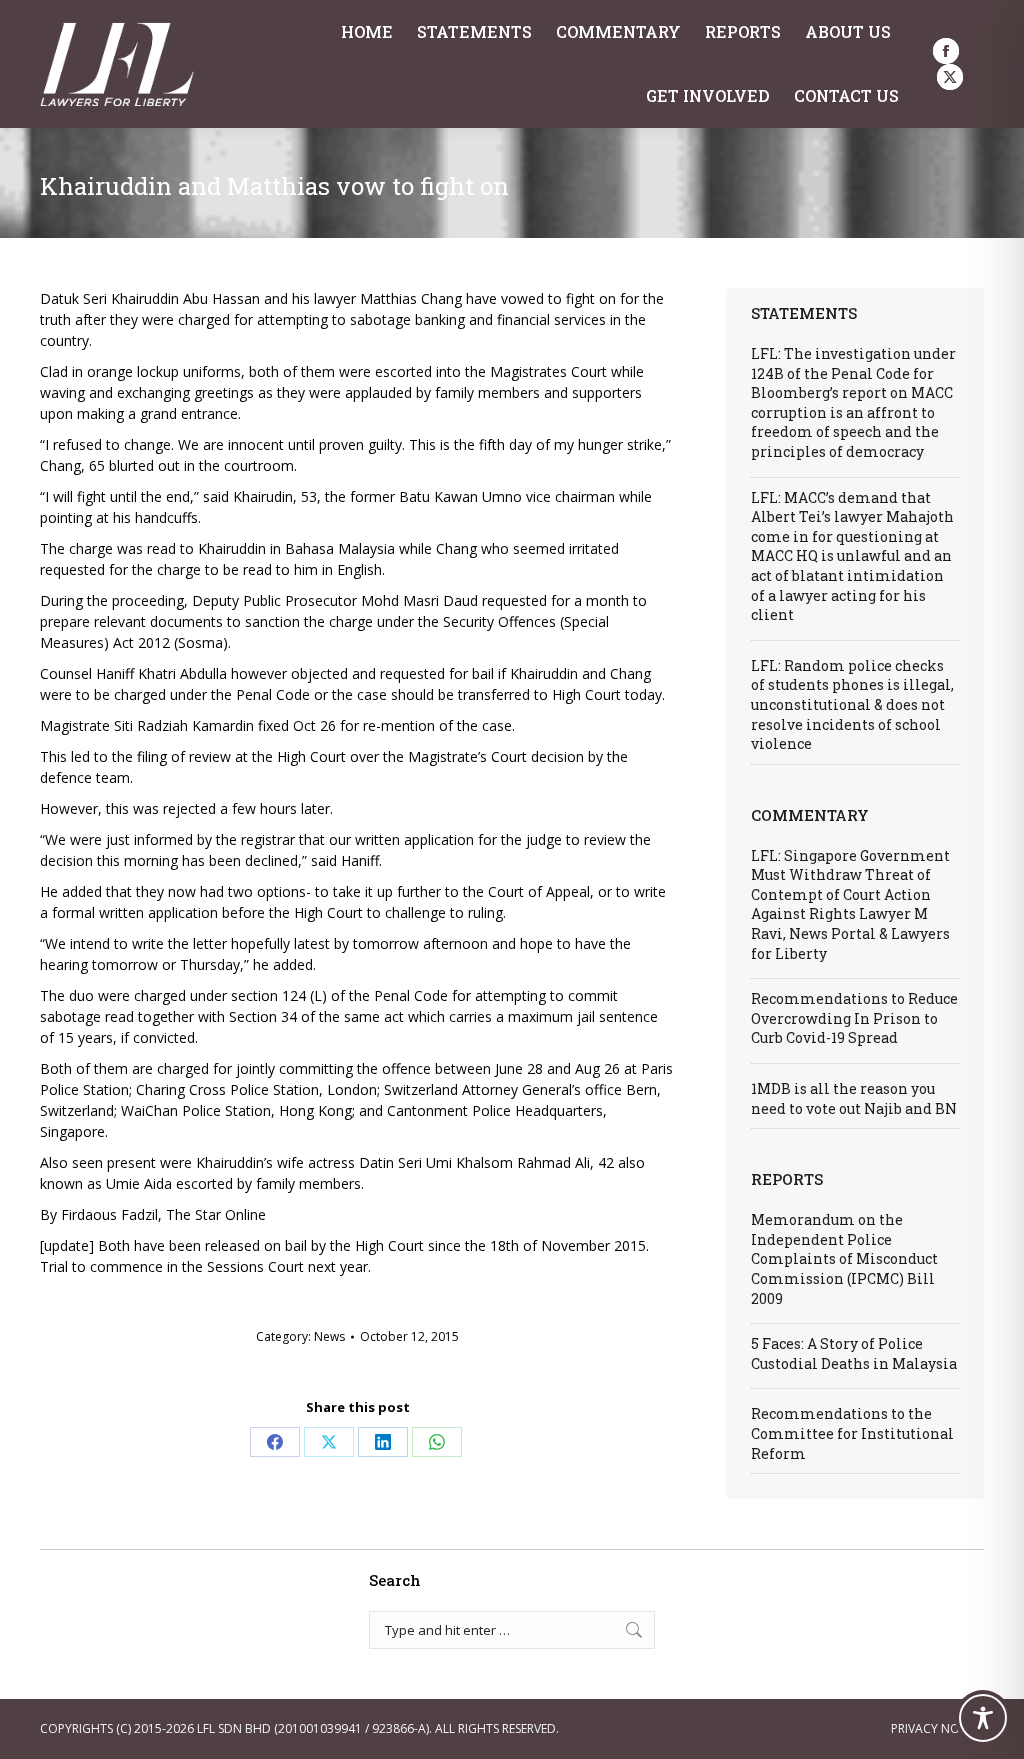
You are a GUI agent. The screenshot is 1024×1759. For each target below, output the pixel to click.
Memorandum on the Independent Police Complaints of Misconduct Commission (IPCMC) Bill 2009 (844, 1258)
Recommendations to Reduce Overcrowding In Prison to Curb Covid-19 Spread (854, 1018)
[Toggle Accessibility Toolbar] (983, 1718)
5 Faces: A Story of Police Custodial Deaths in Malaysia (854, 1353)
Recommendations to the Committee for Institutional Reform (852, 1433)
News (329, 1336)
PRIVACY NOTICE (937, 1728)
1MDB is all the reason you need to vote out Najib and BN (854, 1098)
